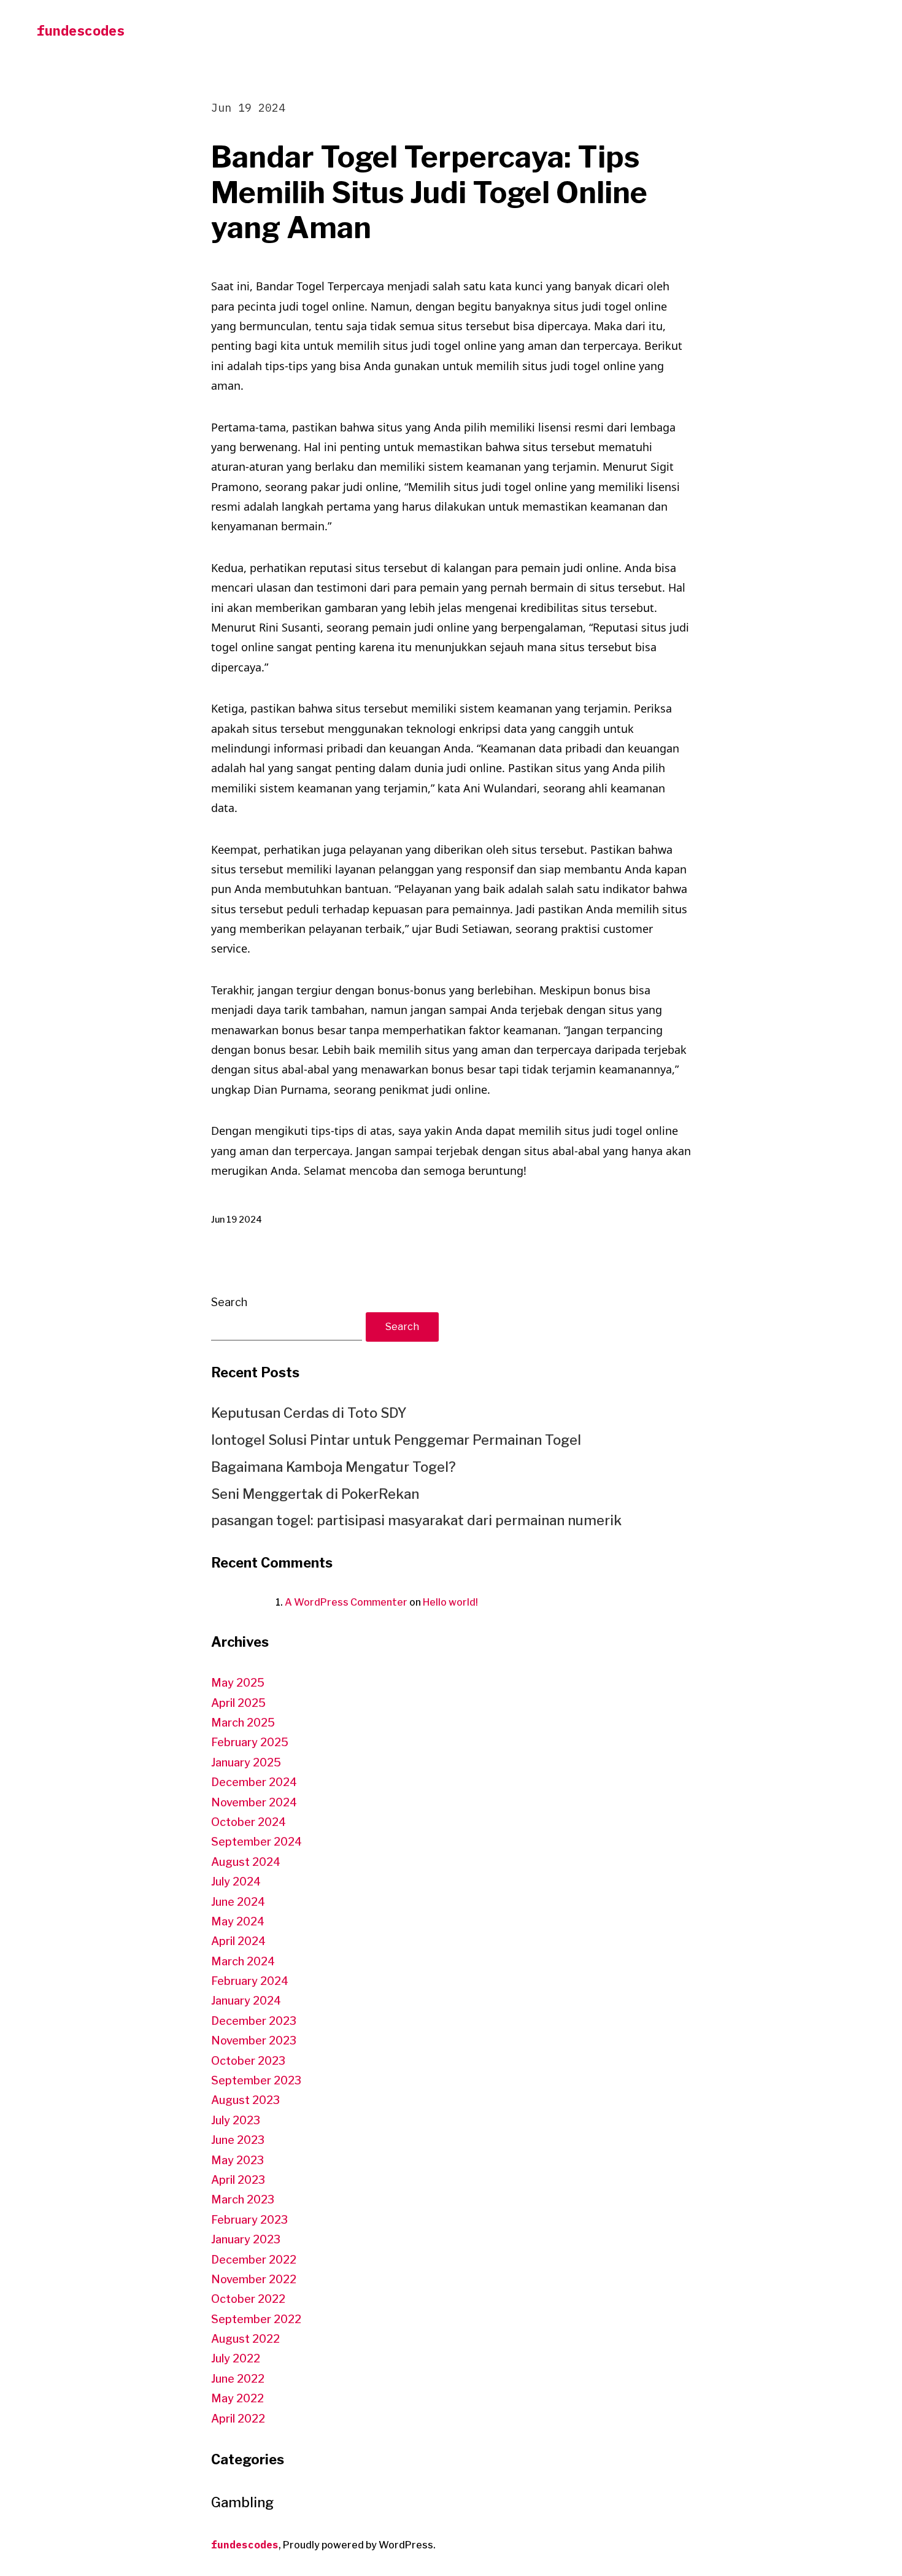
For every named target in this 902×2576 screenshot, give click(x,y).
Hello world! (450, 1602)
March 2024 (243, 1961)
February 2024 (250, 1981)
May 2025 (238, 1683)
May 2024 (238, 1921)
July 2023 (236, 2120)
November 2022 (254, 2279)
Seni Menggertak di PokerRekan (315, 1494)
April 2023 (238, 2180)
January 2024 (246, 2001)
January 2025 (246, 1762)
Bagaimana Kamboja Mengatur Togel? (333, 1467)
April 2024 (238, 1941)
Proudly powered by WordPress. (359, 2545)
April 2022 (238, 2419)
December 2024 (254, 1782)
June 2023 (238, 2140)
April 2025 (238, 1703)
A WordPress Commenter (346, 1602)
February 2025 (250, 1742)
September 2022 (256, 2319)
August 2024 (246, 1862)
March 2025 (243, 1723)
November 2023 (254, 2040)
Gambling (242, 2502)
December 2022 (254, 2260)
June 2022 (238, 2379)
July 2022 (236, 2358)
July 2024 (236, 1882)
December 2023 (254, 2021)
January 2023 (246, 2239)
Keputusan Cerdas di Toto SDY (309, 1413)
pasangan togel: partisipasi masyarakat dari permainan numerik (416, 1520)
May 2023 (237, 2160)
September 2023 (256, 2080)
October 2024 (249, 1822)
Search (229, 1302)
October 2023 (248, 2061)
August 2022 (245, 2339)
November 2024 (254, 1802)
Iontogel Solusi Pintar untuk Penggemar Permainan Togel (396, 1440)
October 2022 (248, 2299)
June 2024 (238, 1902)
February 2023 (249, 2220)
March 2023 (243, 2199)
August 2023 (245, 2100)
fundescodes (81, 30)
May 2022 (237, 2398)
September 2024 (256, 1842)
